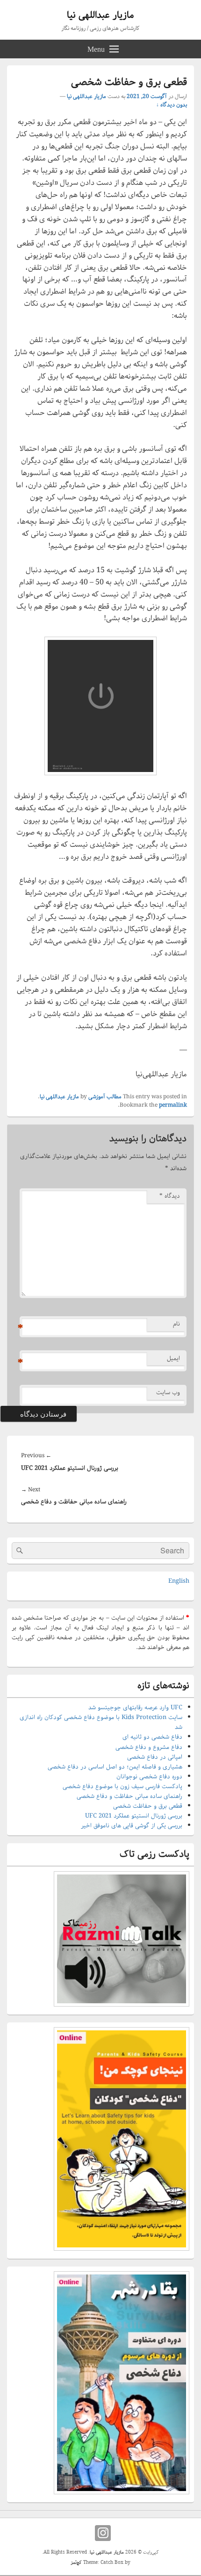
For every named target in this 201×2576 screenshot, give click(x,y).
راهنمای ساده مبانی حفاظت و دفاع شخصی (129, 1796)
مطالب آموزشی (105, 1097)
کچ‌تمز (76, 2563)
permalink (173, 1105)
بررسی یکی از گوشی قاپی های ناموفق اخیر (132, 1826)
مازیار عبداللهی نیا (100, 15)
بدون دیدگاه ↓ (172, 105)
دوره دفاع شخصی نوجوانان (149, 1777)
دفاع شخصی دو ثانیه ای (152, 1737)
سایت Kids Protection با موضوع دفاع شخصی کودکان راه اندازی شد (101, 1722)
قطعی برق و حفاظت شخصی (148, 1806)
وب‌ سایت (168, 1393)
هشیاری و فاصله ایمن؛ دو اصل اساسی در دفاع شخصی (115, 1767)
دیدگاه (170, 1196)
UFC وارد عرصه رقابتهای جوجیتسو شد (135, 1708)
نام (176, 1324)
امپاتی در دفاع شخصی (155, 1757)
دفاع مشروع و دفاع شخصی (149, 1747)
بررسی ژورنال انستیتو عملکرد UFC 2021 (134, 1816)
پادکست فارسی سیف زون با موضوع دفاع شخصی (122, 1786)
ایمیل (173, 1358)
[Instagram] (103, 2533)
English (179, 1581)
